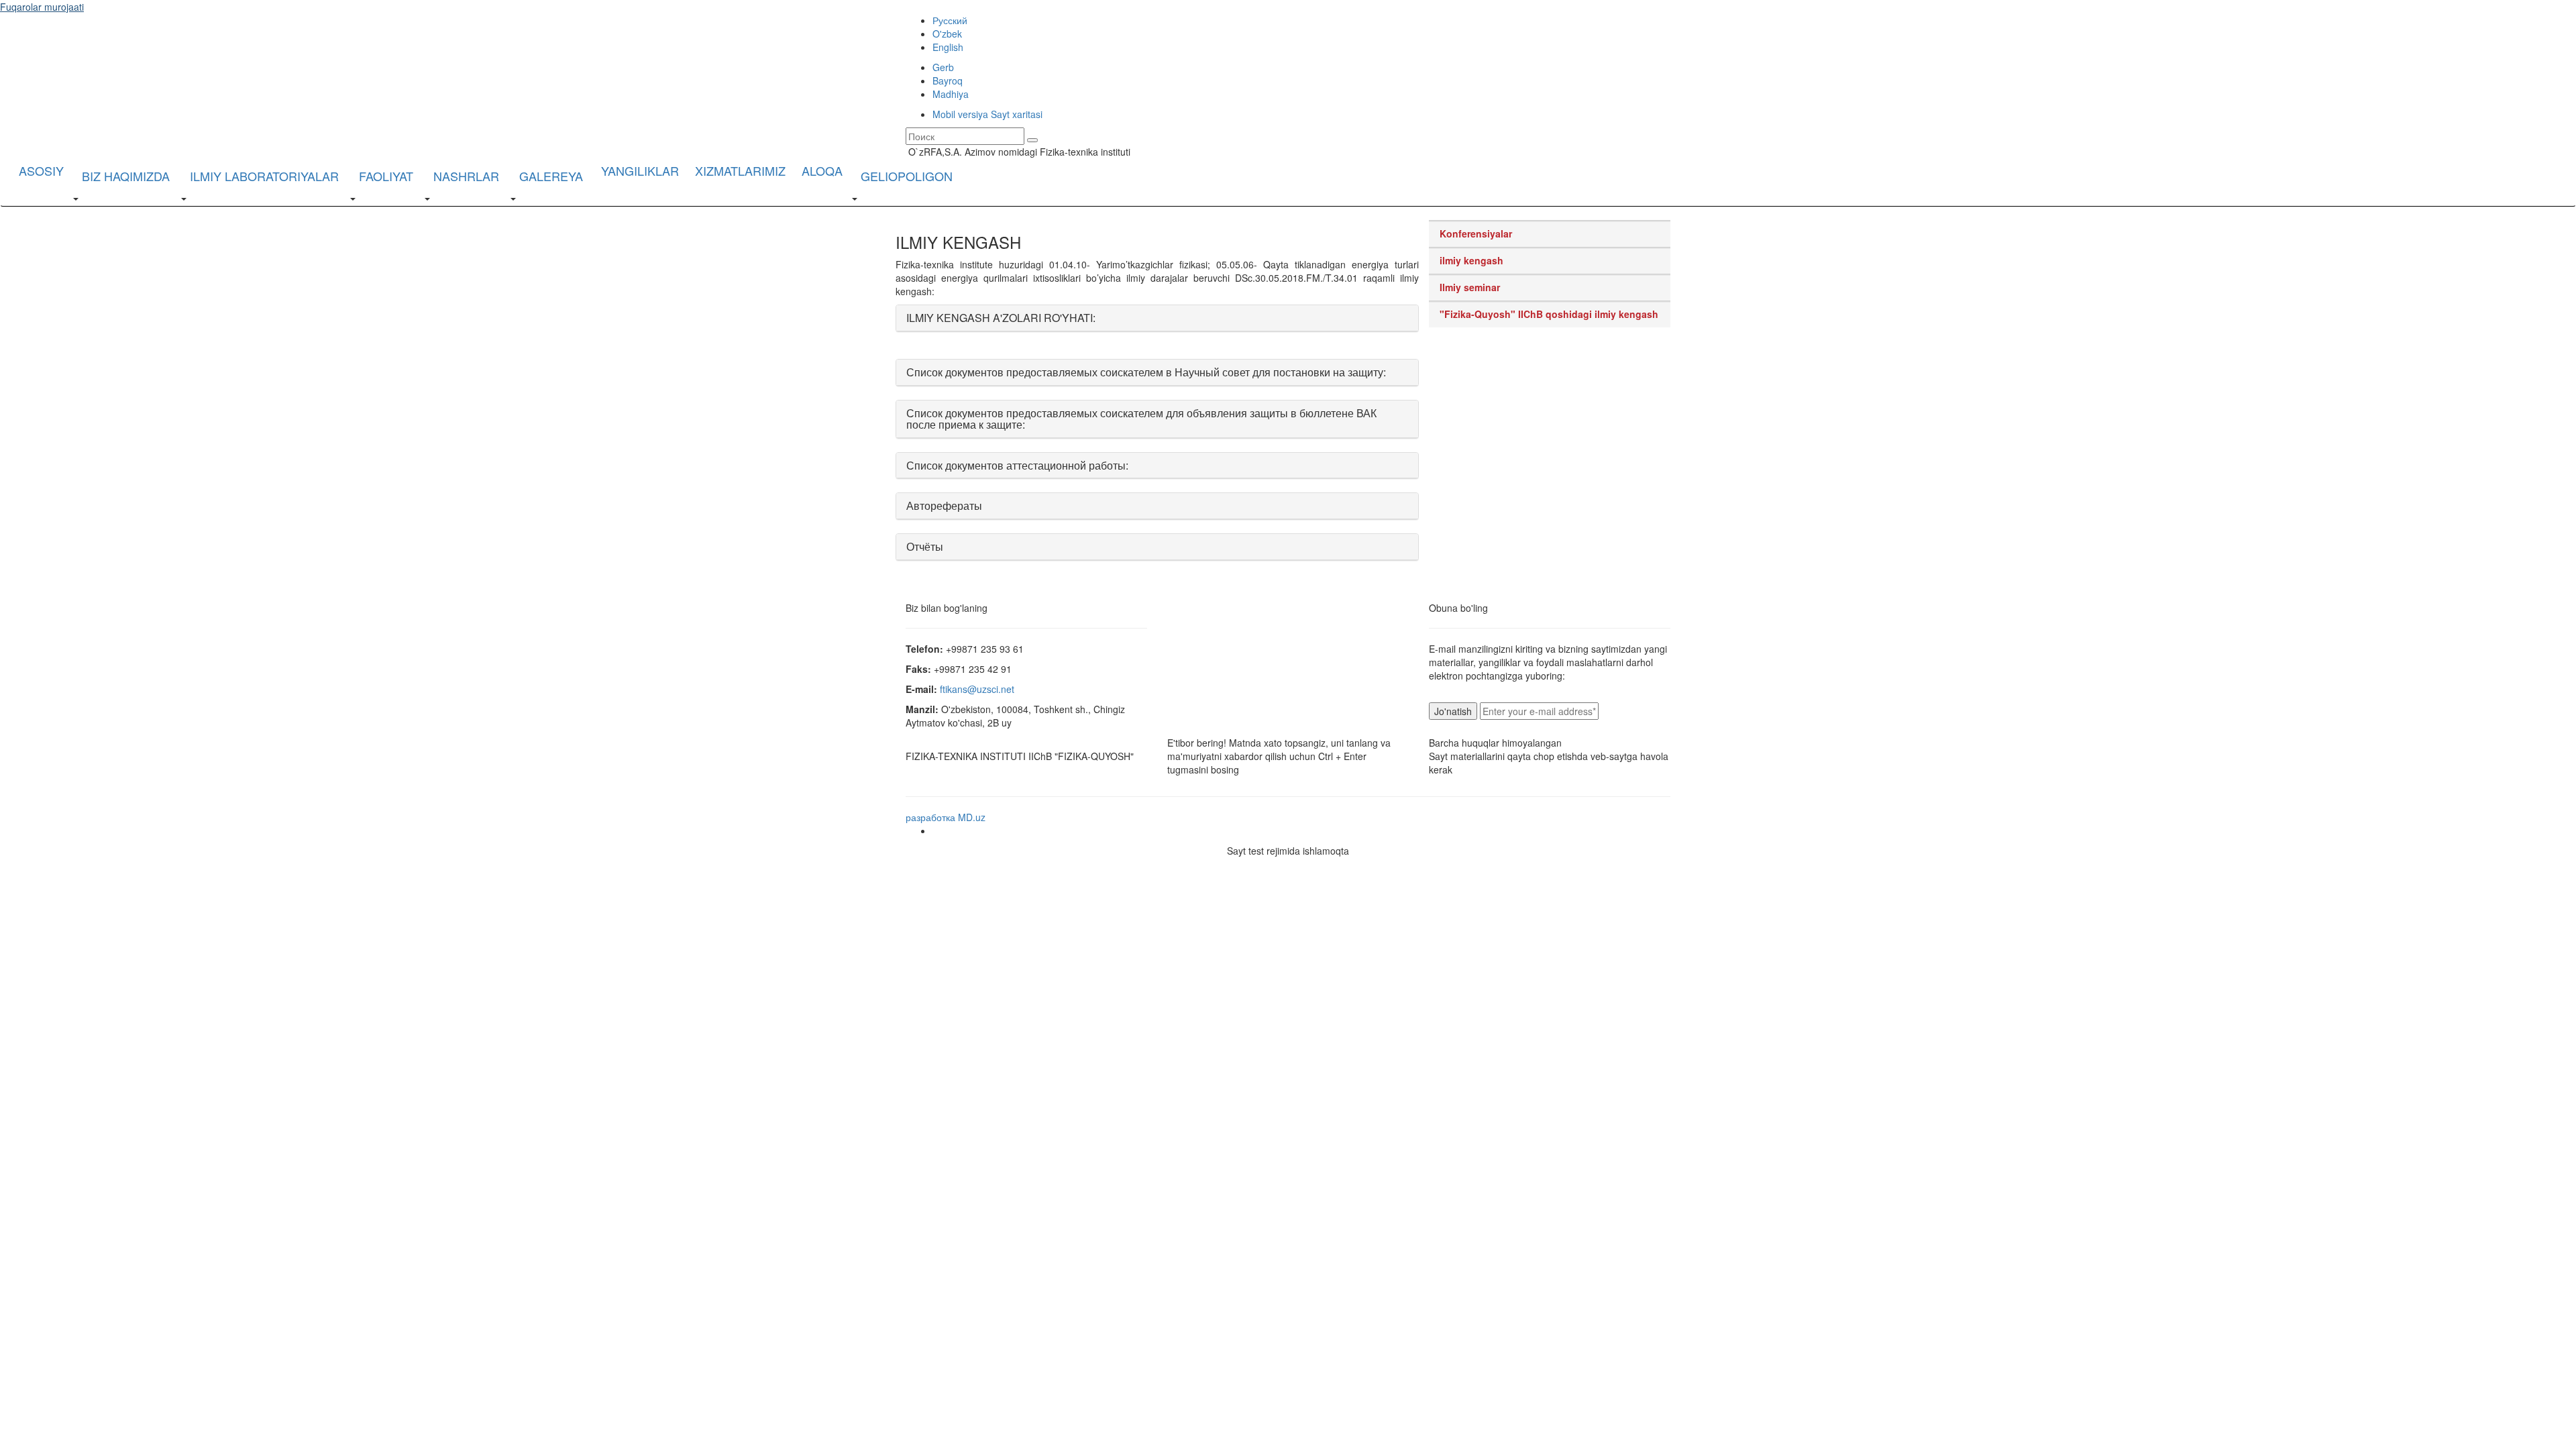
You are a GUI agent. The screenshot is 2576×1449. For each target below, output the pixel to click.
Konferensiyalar (1476, 233)
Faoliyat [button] (386, 176)
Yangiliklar (640, 170)
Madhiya (951, 94)
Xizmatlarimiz (740, 170)
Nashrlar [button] (466, 176)
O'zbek (947, 34)
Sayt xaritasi (1017, 114)
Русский (950, 20)
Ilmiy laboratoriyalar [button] (264, 176)
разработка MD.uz (946, 817)
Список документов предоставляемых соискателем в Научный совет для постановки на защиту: (1146, 372)
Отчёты (925, 546)
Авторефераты (944, 505)
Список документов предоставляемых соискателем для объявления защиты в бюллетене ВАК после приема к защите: (1141, 419)
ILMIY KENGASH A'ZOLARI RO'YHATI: (1001, 318)
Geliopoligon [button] (907, 176)
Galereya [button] (551, 176)
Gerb (943, 67)
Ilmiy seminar (1470, 287)
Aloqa (822, 170)
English (948, 47)
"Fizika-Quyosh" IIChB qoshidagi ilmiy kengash (1549, 314)
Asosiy (41, 170)
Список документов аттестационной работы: (1017, 465)
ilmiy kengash (1471, 260)
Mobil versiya (960, 114)
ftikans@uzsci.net (977, 689)
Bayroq (948, 80)
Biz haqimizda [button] (126, 176)
